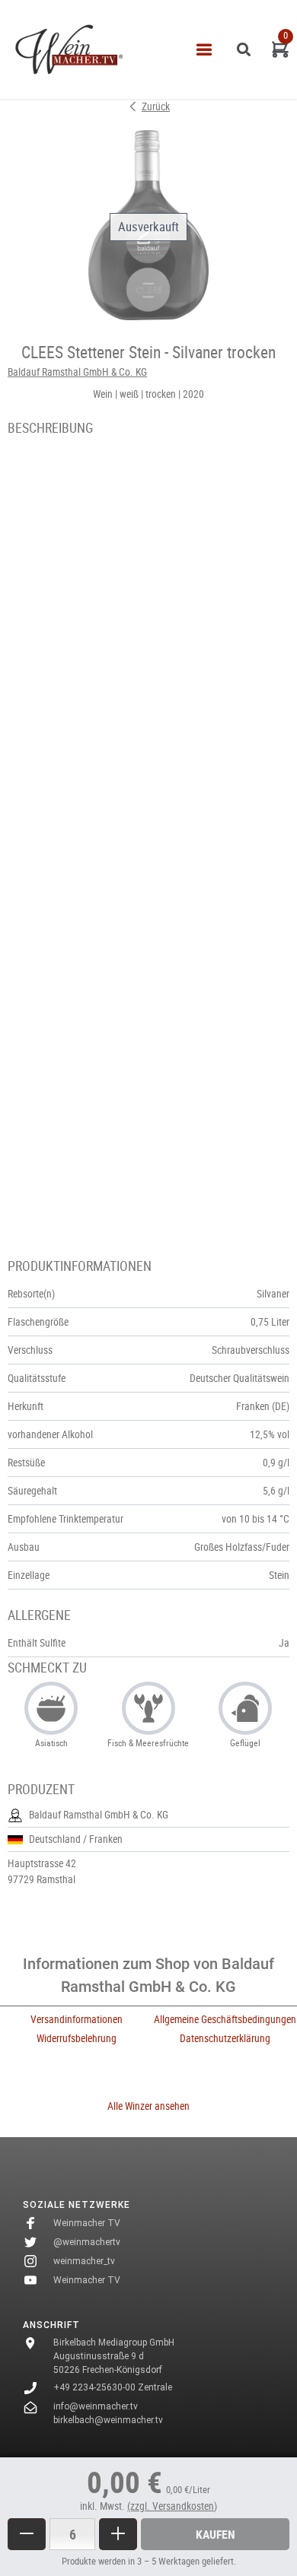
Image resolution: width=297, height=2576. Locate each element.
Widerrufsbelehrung (77, 2038)
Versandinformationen (77, 2019)
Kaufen (216, 2534)
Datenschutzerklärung (225, 2038)
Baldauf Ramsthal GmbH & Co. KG (77, 372)
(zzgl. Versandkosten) (172, 2506)
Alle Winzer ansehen (148, 2106)
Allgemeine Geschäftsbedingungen (225, 2019)
